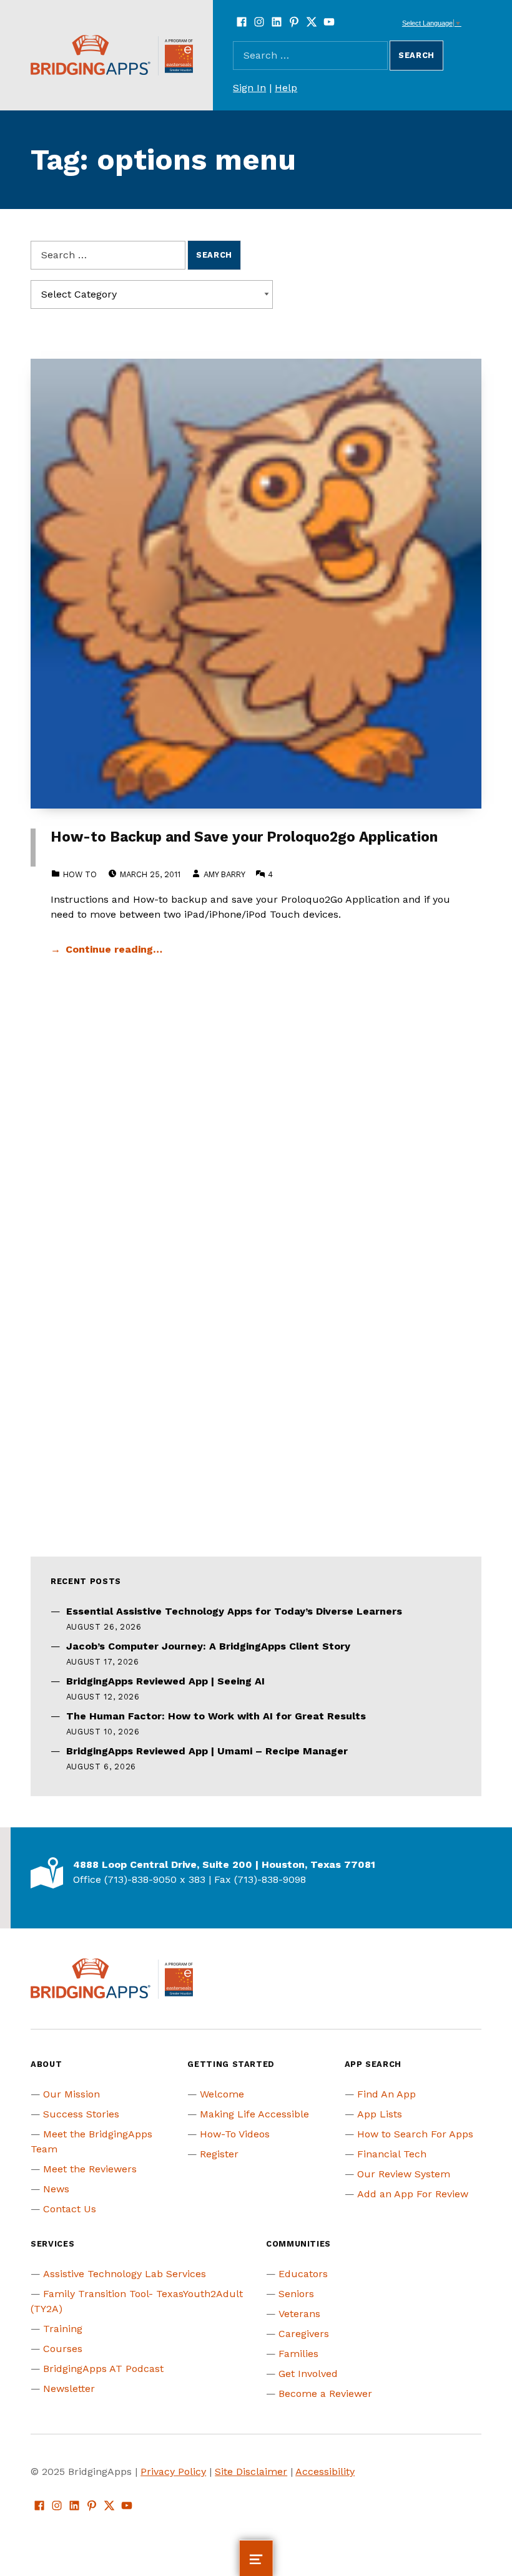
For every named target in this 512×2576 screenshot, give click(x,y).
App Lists (380, 2114)
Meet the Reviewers (90, 2169)
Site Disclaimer (251, 2472)
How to (80, 874)
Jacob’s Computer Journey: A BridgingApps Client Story (208, 1646)
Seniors (296, 2294)
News (56, 2189)
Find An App (386, 2094)
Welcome (222, 2094)
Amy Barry (224, 874)
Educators (303, 2274)
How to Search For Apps (415, 2134)
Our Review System (404, 2174)
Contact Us (70, 2209)
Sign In (249, 88)
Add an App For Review (413, 2194)
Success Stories (81, 2114)
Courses (63, 2349)
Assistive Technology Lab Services (125, 2274)
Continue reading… (114, 949)
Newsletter (69, 2389)
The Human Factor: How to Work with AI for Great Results (216, 1716)
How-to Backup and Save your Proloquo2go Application (244, 837)
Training (63, 2329)
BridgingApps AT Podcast (103, 2369)
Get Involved (308, 2374)
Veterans (299, 2314)
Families (298, 2354)
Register (219, 2154)
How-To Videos (235, 2134)
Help (286, 88)
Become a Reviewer (325, 2394)
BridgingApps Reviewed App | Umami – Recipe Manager (207, 1751)
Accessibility (325, 2472)
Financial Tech (392, 2154)
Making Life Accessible (254, 2114)
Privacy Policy (173, 2472)
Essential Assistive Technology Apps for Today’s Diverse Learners (234, 1611)
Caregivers (304, 2334)
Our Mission (71, 2094)
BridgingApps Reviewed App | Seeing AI (165, 1681)
